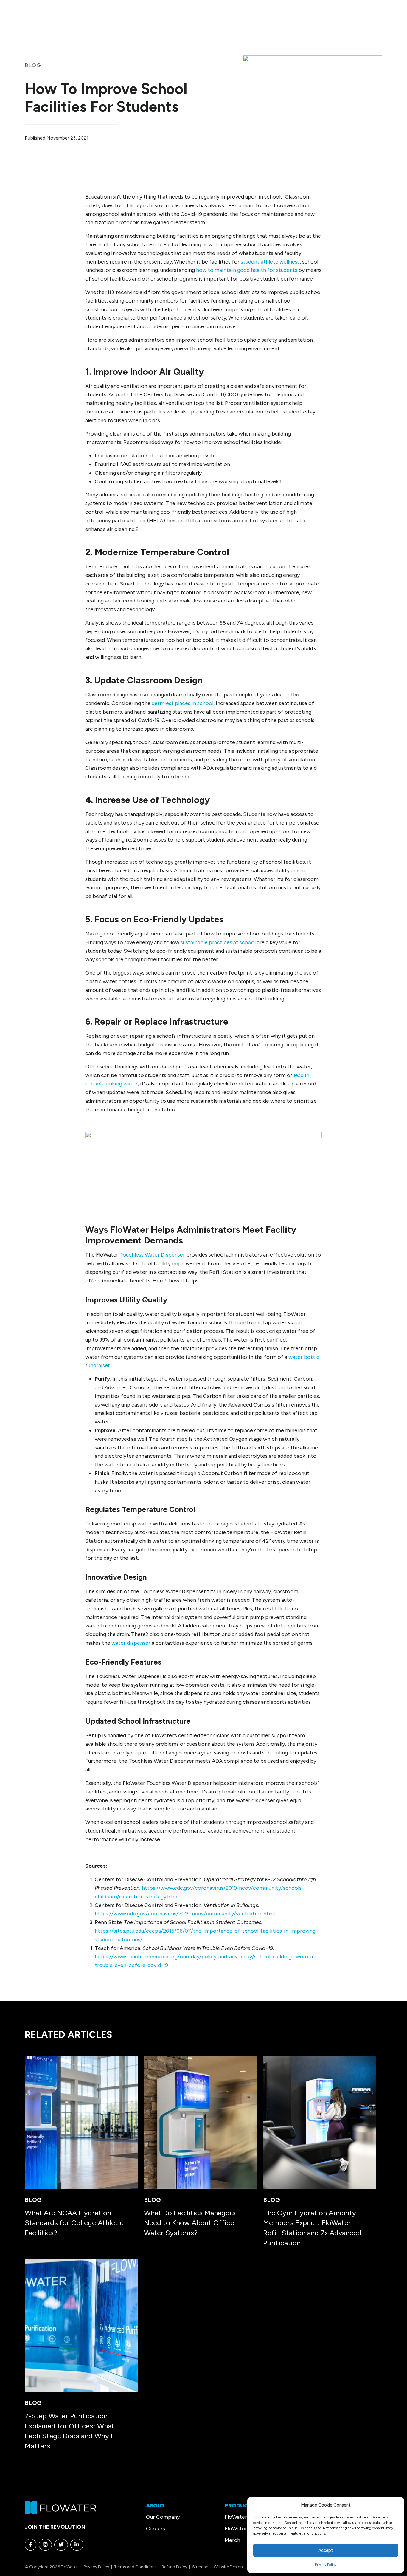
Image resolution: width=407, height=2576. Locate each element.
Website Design (228, 2567)
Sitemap (200, 2567)
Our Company (163, 2517)
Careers (156, 2529)
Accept (326, 2550)
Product (238, 2506)
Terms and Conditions (135, 2567)
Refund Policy (174, 2567)
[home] (60, 2507)
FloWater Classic (245, 2517)
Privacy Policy (326, 2565)
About (155, 2506)
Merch (232, 2540)
